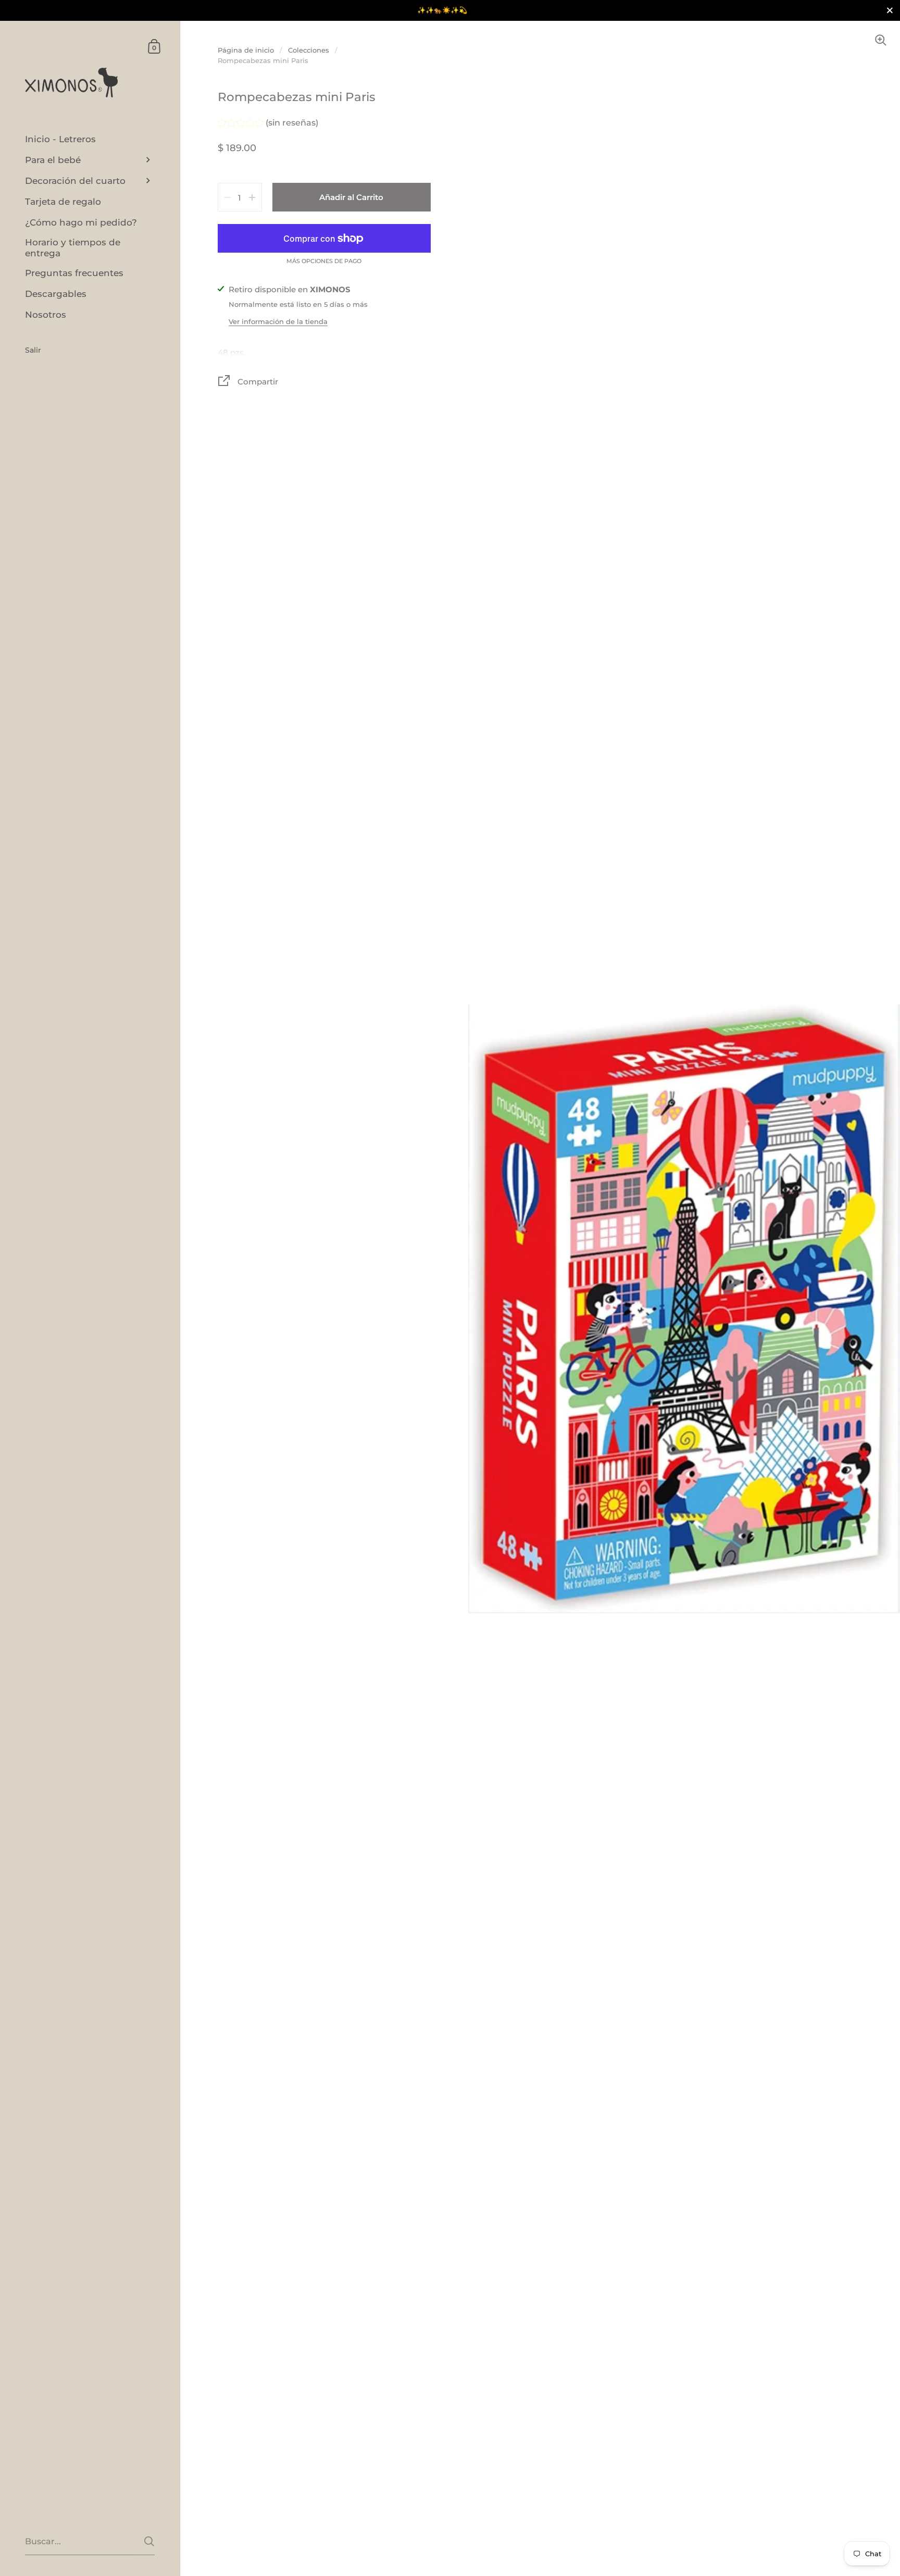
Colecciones (309, 50)
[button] (268, 124)
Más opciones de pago (324, 262)
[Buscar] (149, 2541)
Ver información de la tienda (278, 321)
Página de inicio (246, 50)
